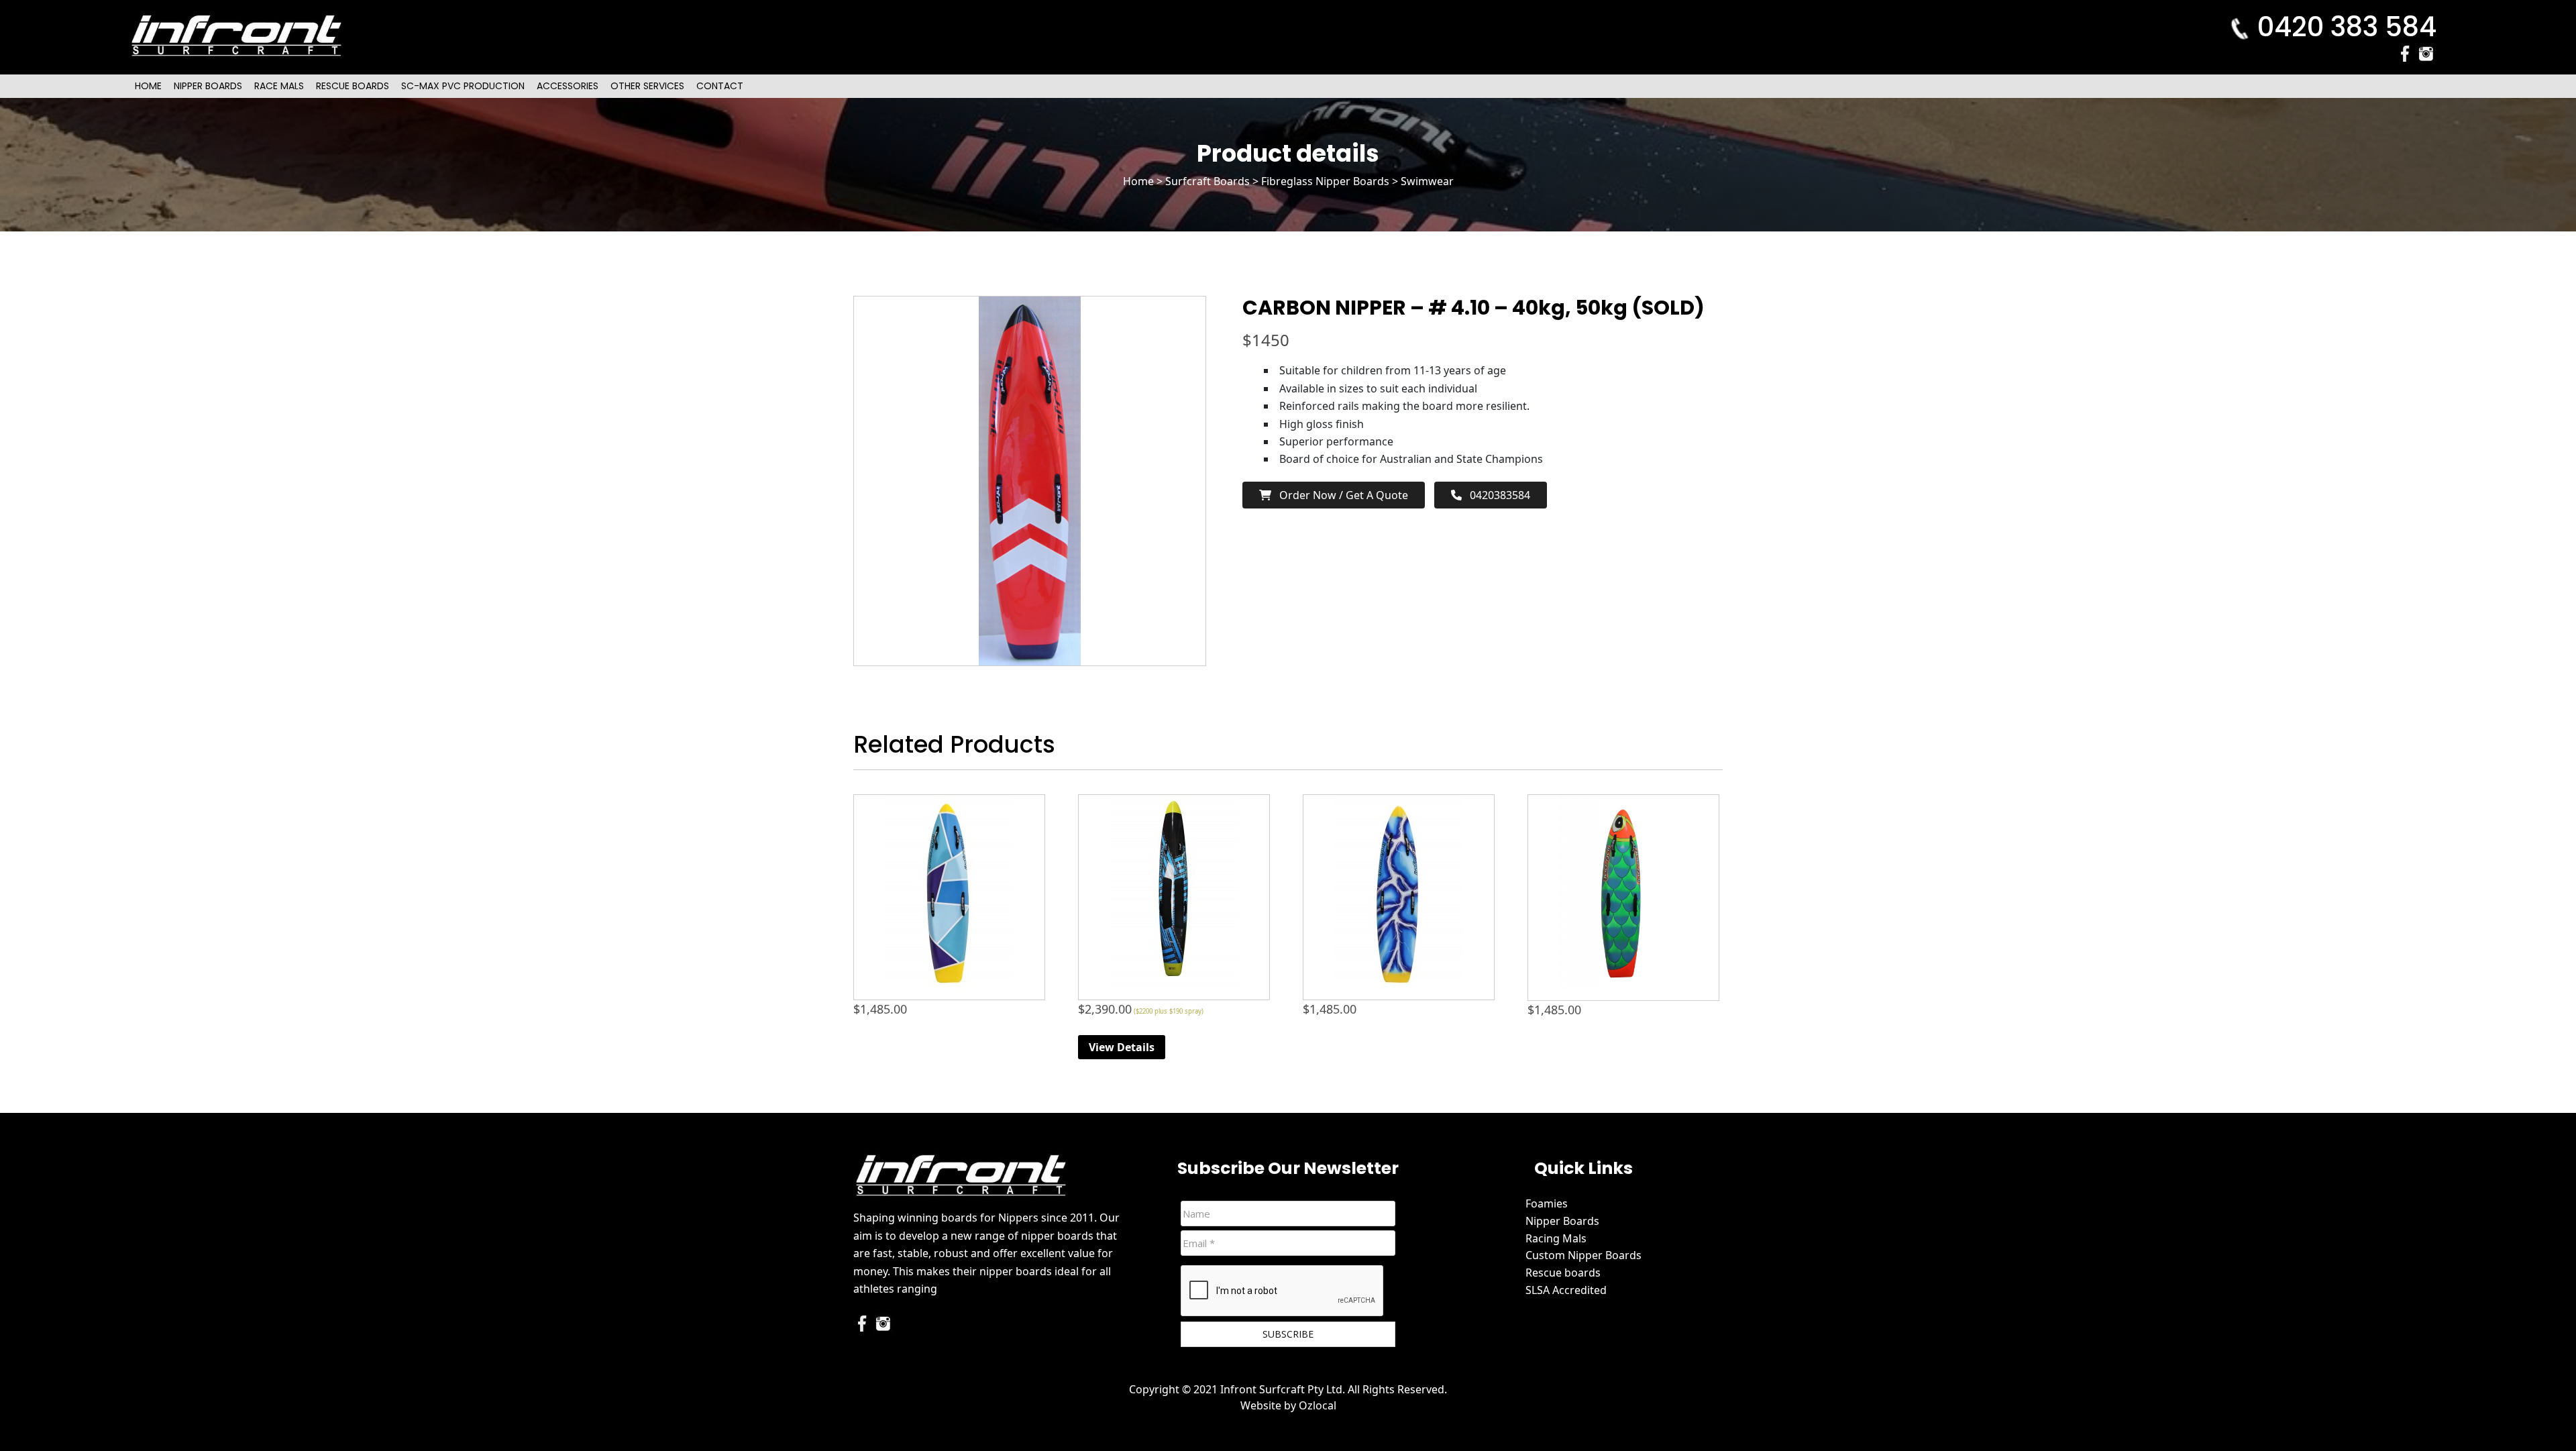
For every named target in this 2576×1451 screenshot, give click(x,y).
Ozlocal (1318, 1405)
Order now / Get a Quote (1340, 495)
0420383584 (1496, 495)
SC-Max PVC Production (463, 86)
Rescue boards (1563, 1273)
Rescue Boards (353, 86)
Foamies (1547, 1203)
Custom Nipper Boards (1584, 1255)
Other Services (647, 86)
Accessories (568, 86)
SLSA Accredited (1566, 1290)
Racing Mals (1556, 1238)
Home (148, 86)
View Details (1122, 1047)
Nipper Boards (208, 86)
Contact (720, 86)
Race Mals (279, 86)
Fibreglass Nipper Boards (1325, 181)
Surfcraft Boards (1207, 181)
